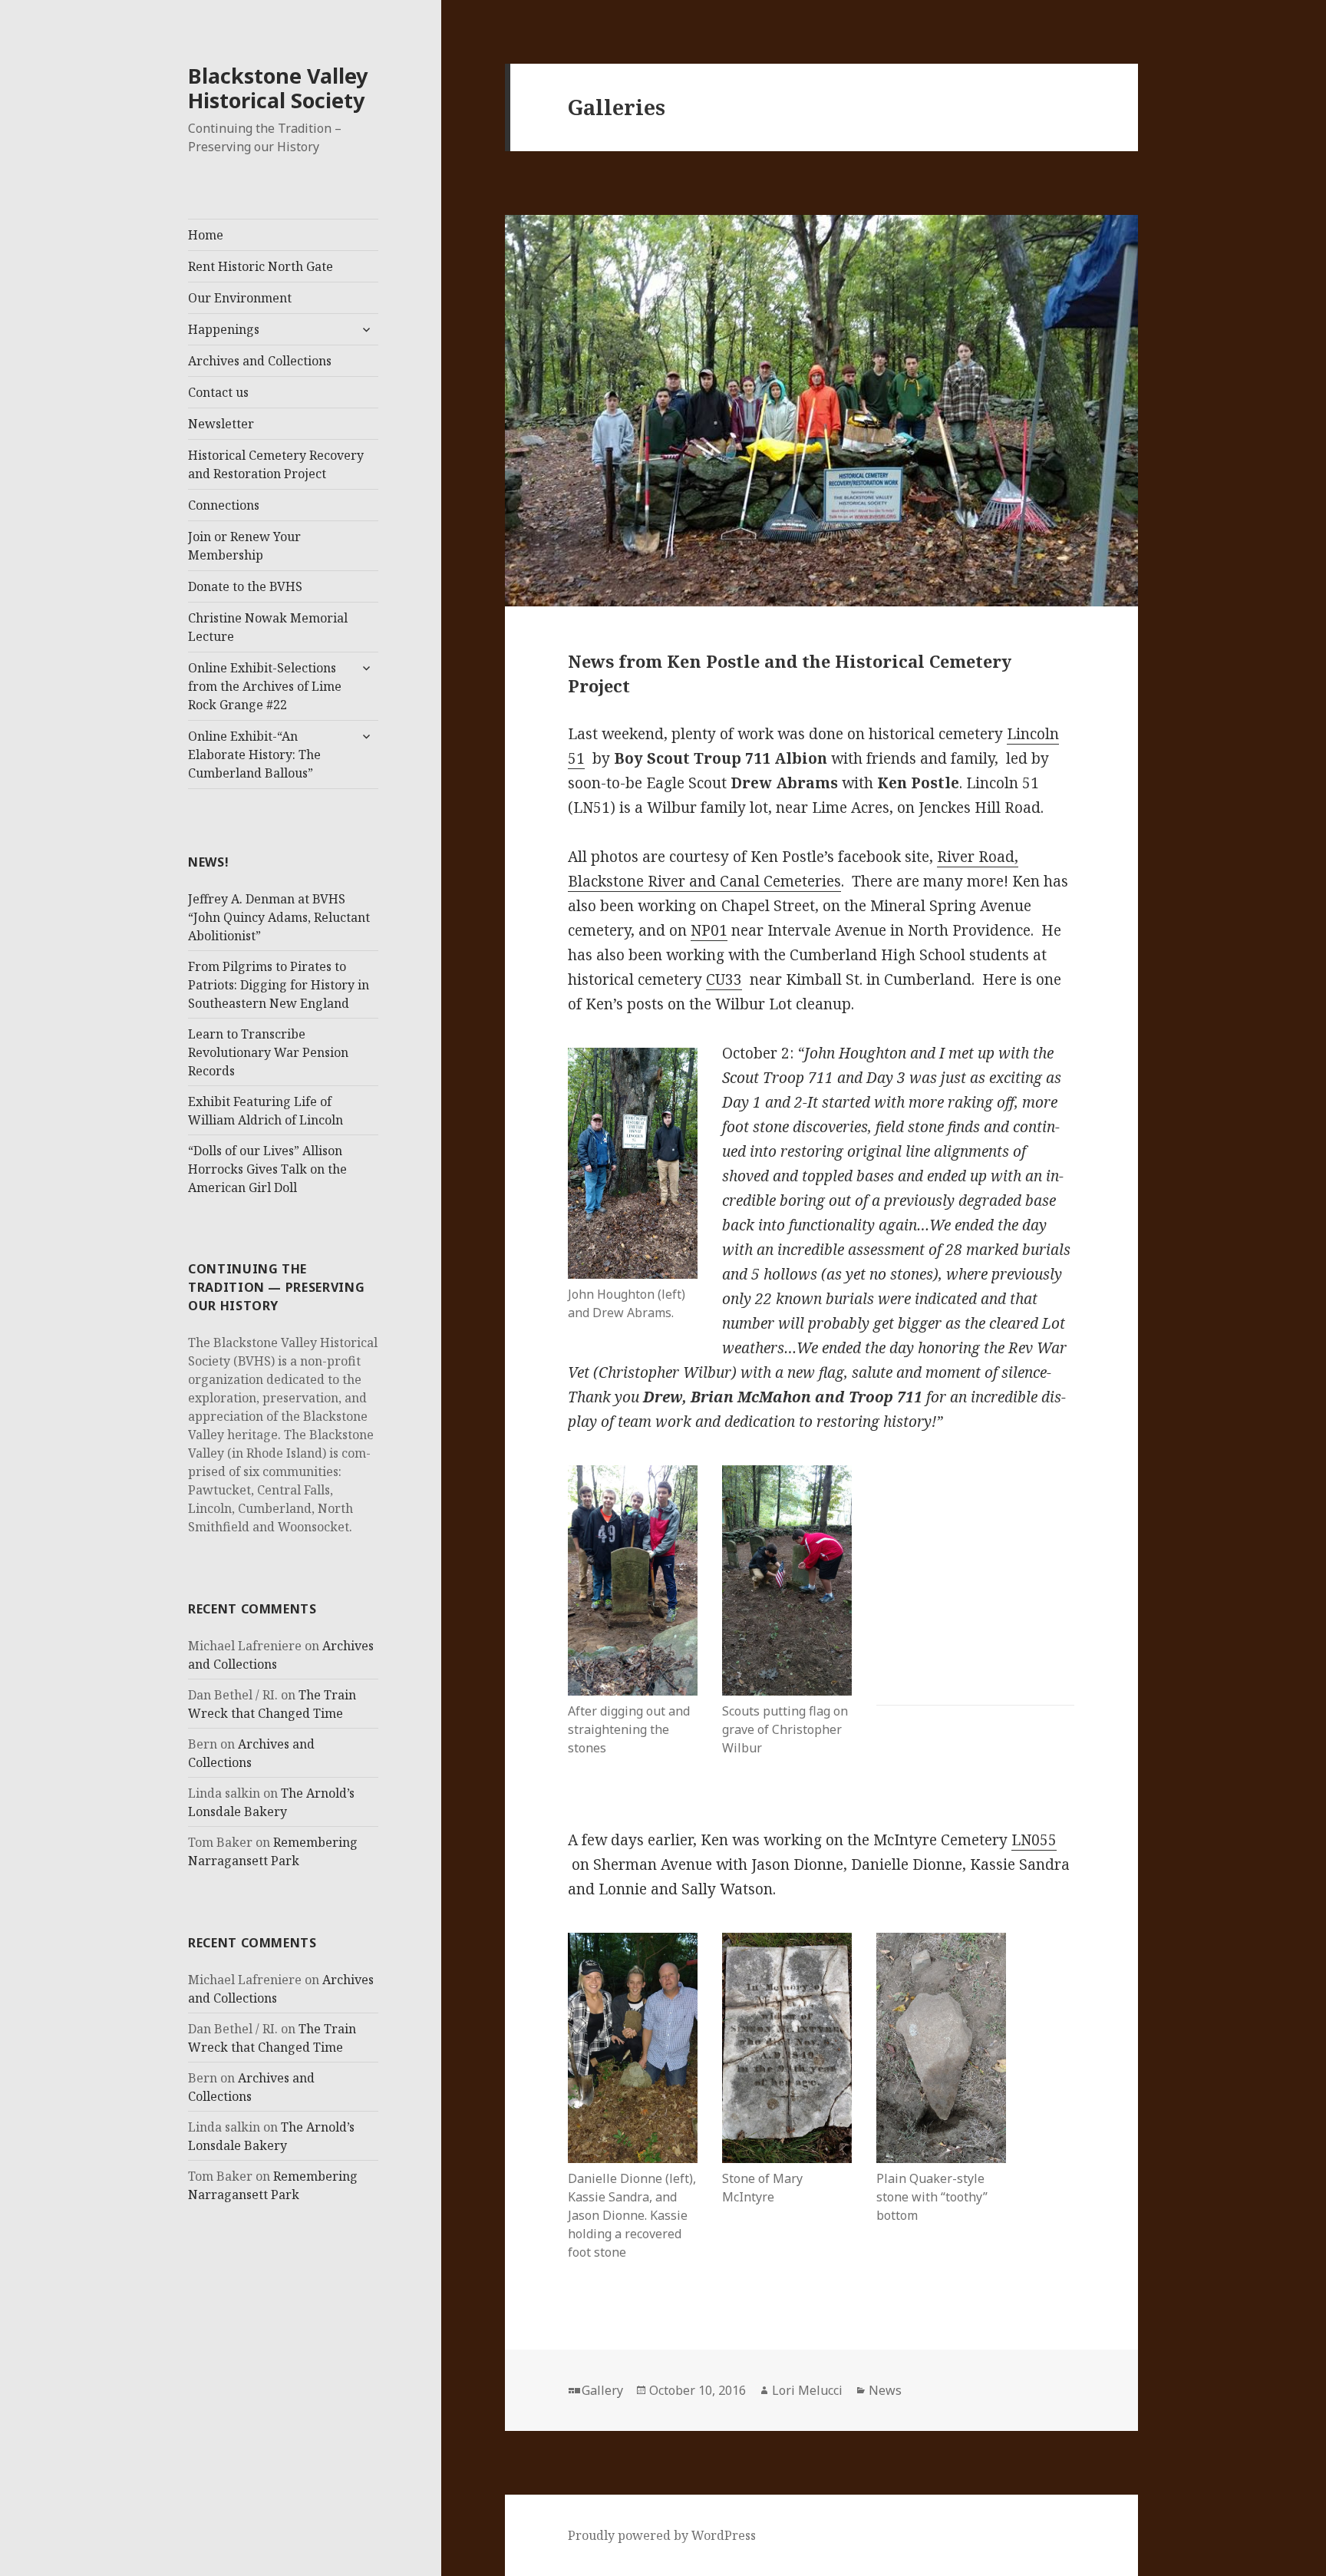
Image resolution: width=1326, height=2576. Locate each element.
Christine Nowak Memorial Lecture (268, 627)
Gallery (602, 2390)
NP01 (709, 930)
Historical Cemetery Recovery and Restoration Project (276, 464)
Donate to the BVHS (245, 586)
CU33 (724, 979)
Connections (224, 505)
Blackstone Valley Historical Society (278, 88)
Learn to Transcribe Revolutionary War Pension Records (268, 1052)
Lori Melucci (807, 2390)
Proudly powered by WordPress (662, 2535)
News (885, 2390)
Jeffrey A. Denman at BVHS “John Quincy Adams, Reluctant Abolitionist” (279, 917)
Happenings (224, 329)
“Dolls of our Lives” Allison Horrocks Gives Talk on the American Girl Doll (267, 1169)
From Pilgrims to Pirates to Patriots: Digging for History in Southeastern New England (279, 985)
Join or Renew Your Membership (244, 546)
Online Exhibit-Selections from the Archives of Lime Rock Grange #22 (265, 686)
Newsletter (221, 424)
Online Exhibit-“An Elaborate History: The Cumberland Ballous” (254, 755)
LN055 (1034, 1840)
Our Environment (240, 298)
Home (206, 235)
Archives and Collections (260, 361)
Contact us (218, 392)
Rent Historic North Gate (261, 266)
